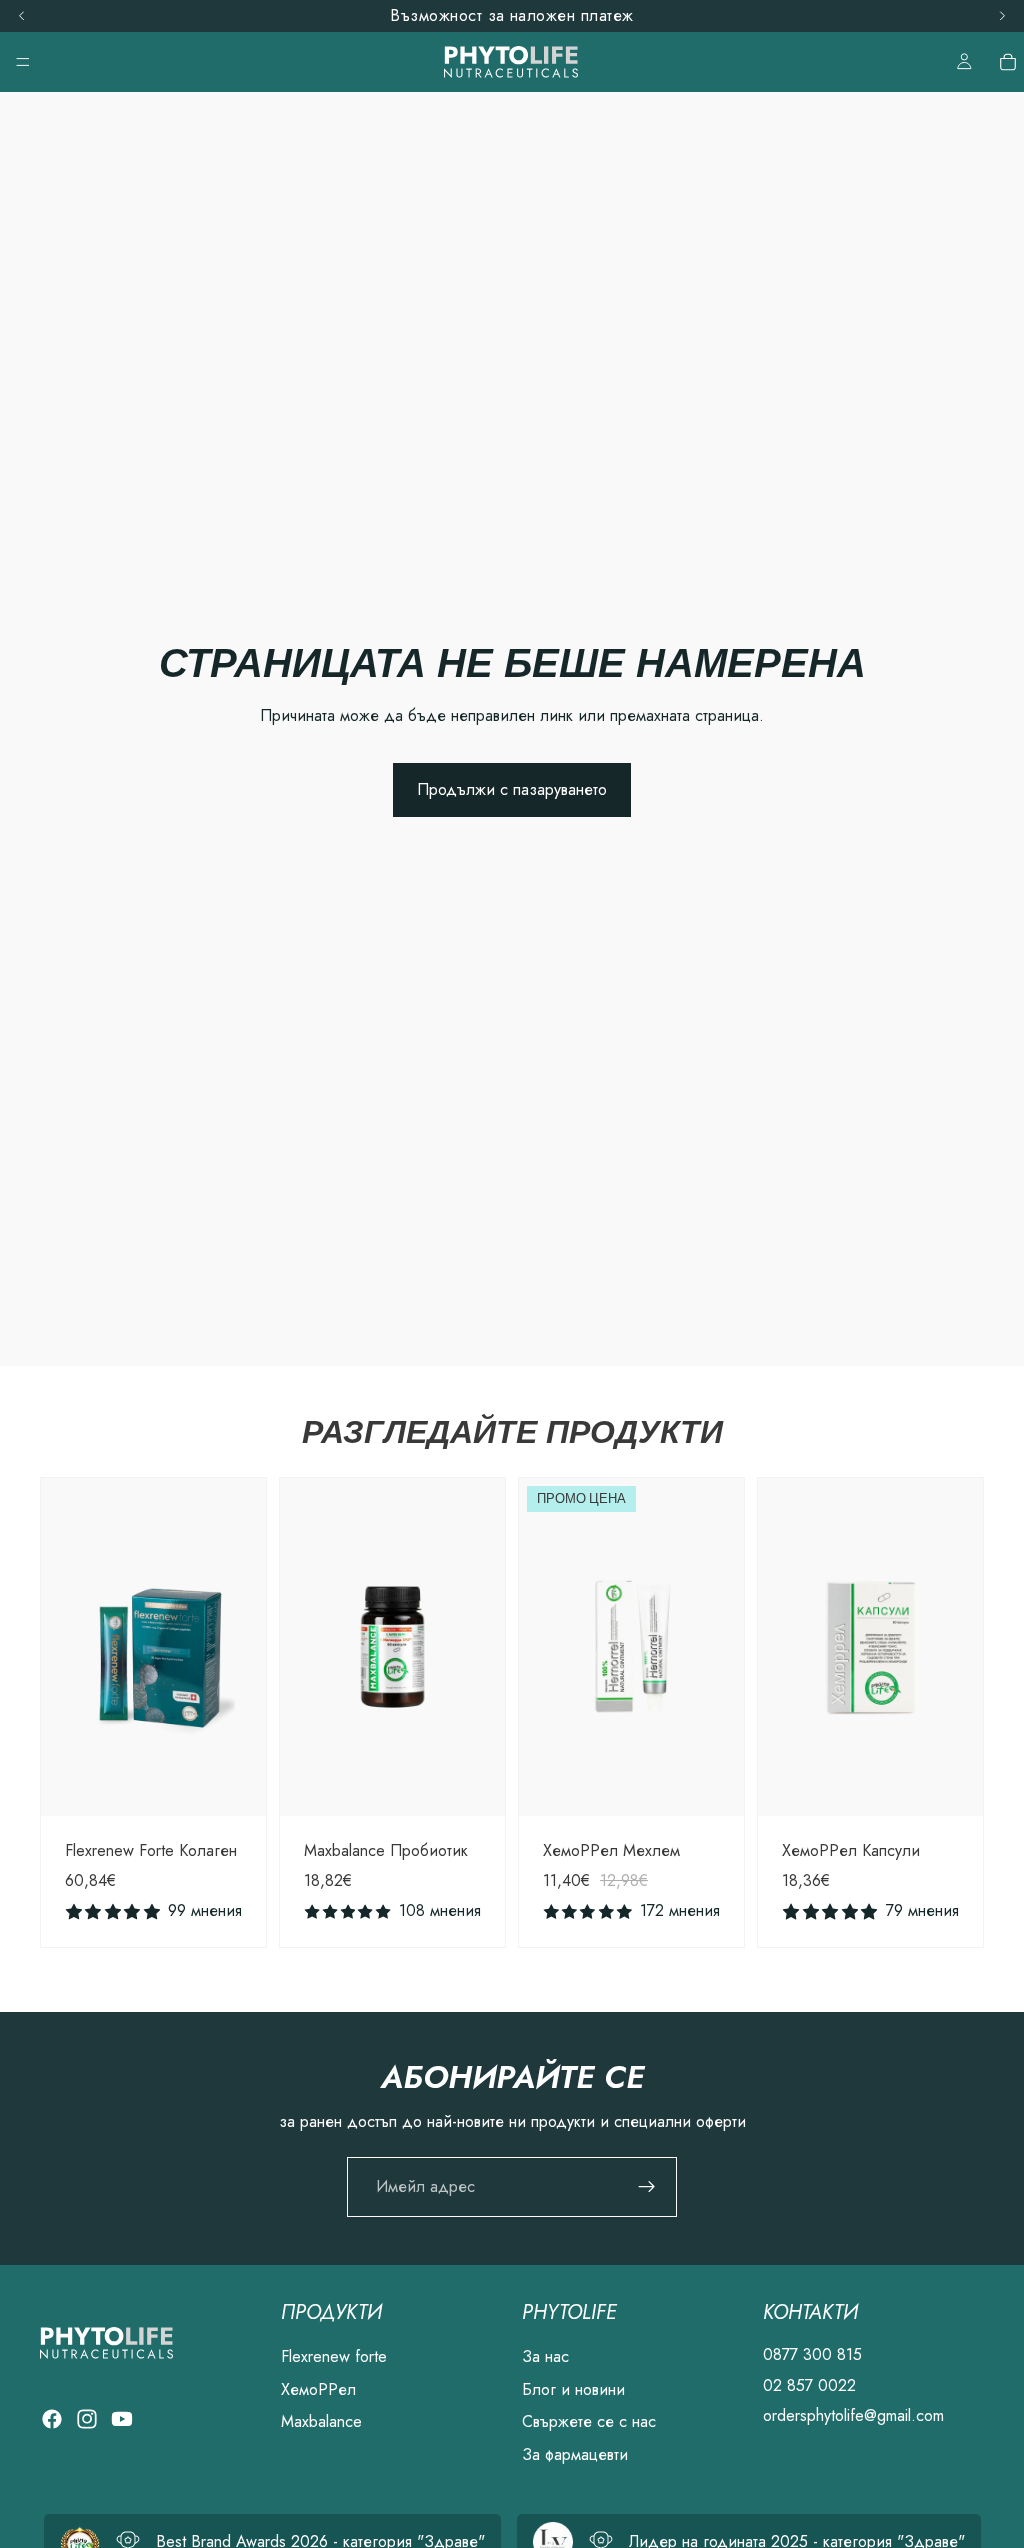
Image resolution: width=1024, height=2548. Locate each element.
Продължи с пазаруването (512, 789)
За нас (545, 2357)
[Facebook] (52, 2420)
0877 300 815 (812, 2355)
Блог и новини (573, 2389)
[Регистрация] (647, 2187)
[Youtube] (122, 2420)
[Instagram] (87, 2420)
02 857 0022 (809, 2385)
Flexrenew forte (334, 2357)
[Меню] (23, 62)
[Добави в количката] (235, 1785)
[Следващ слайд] (244, 1647)
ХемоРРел (318, 2389)
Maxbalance (321, 2422)
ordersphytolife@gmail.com (853, 2416)
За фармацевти (575, 2454)
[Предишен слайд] (63, 1647)
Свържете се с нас (589, 2422)
